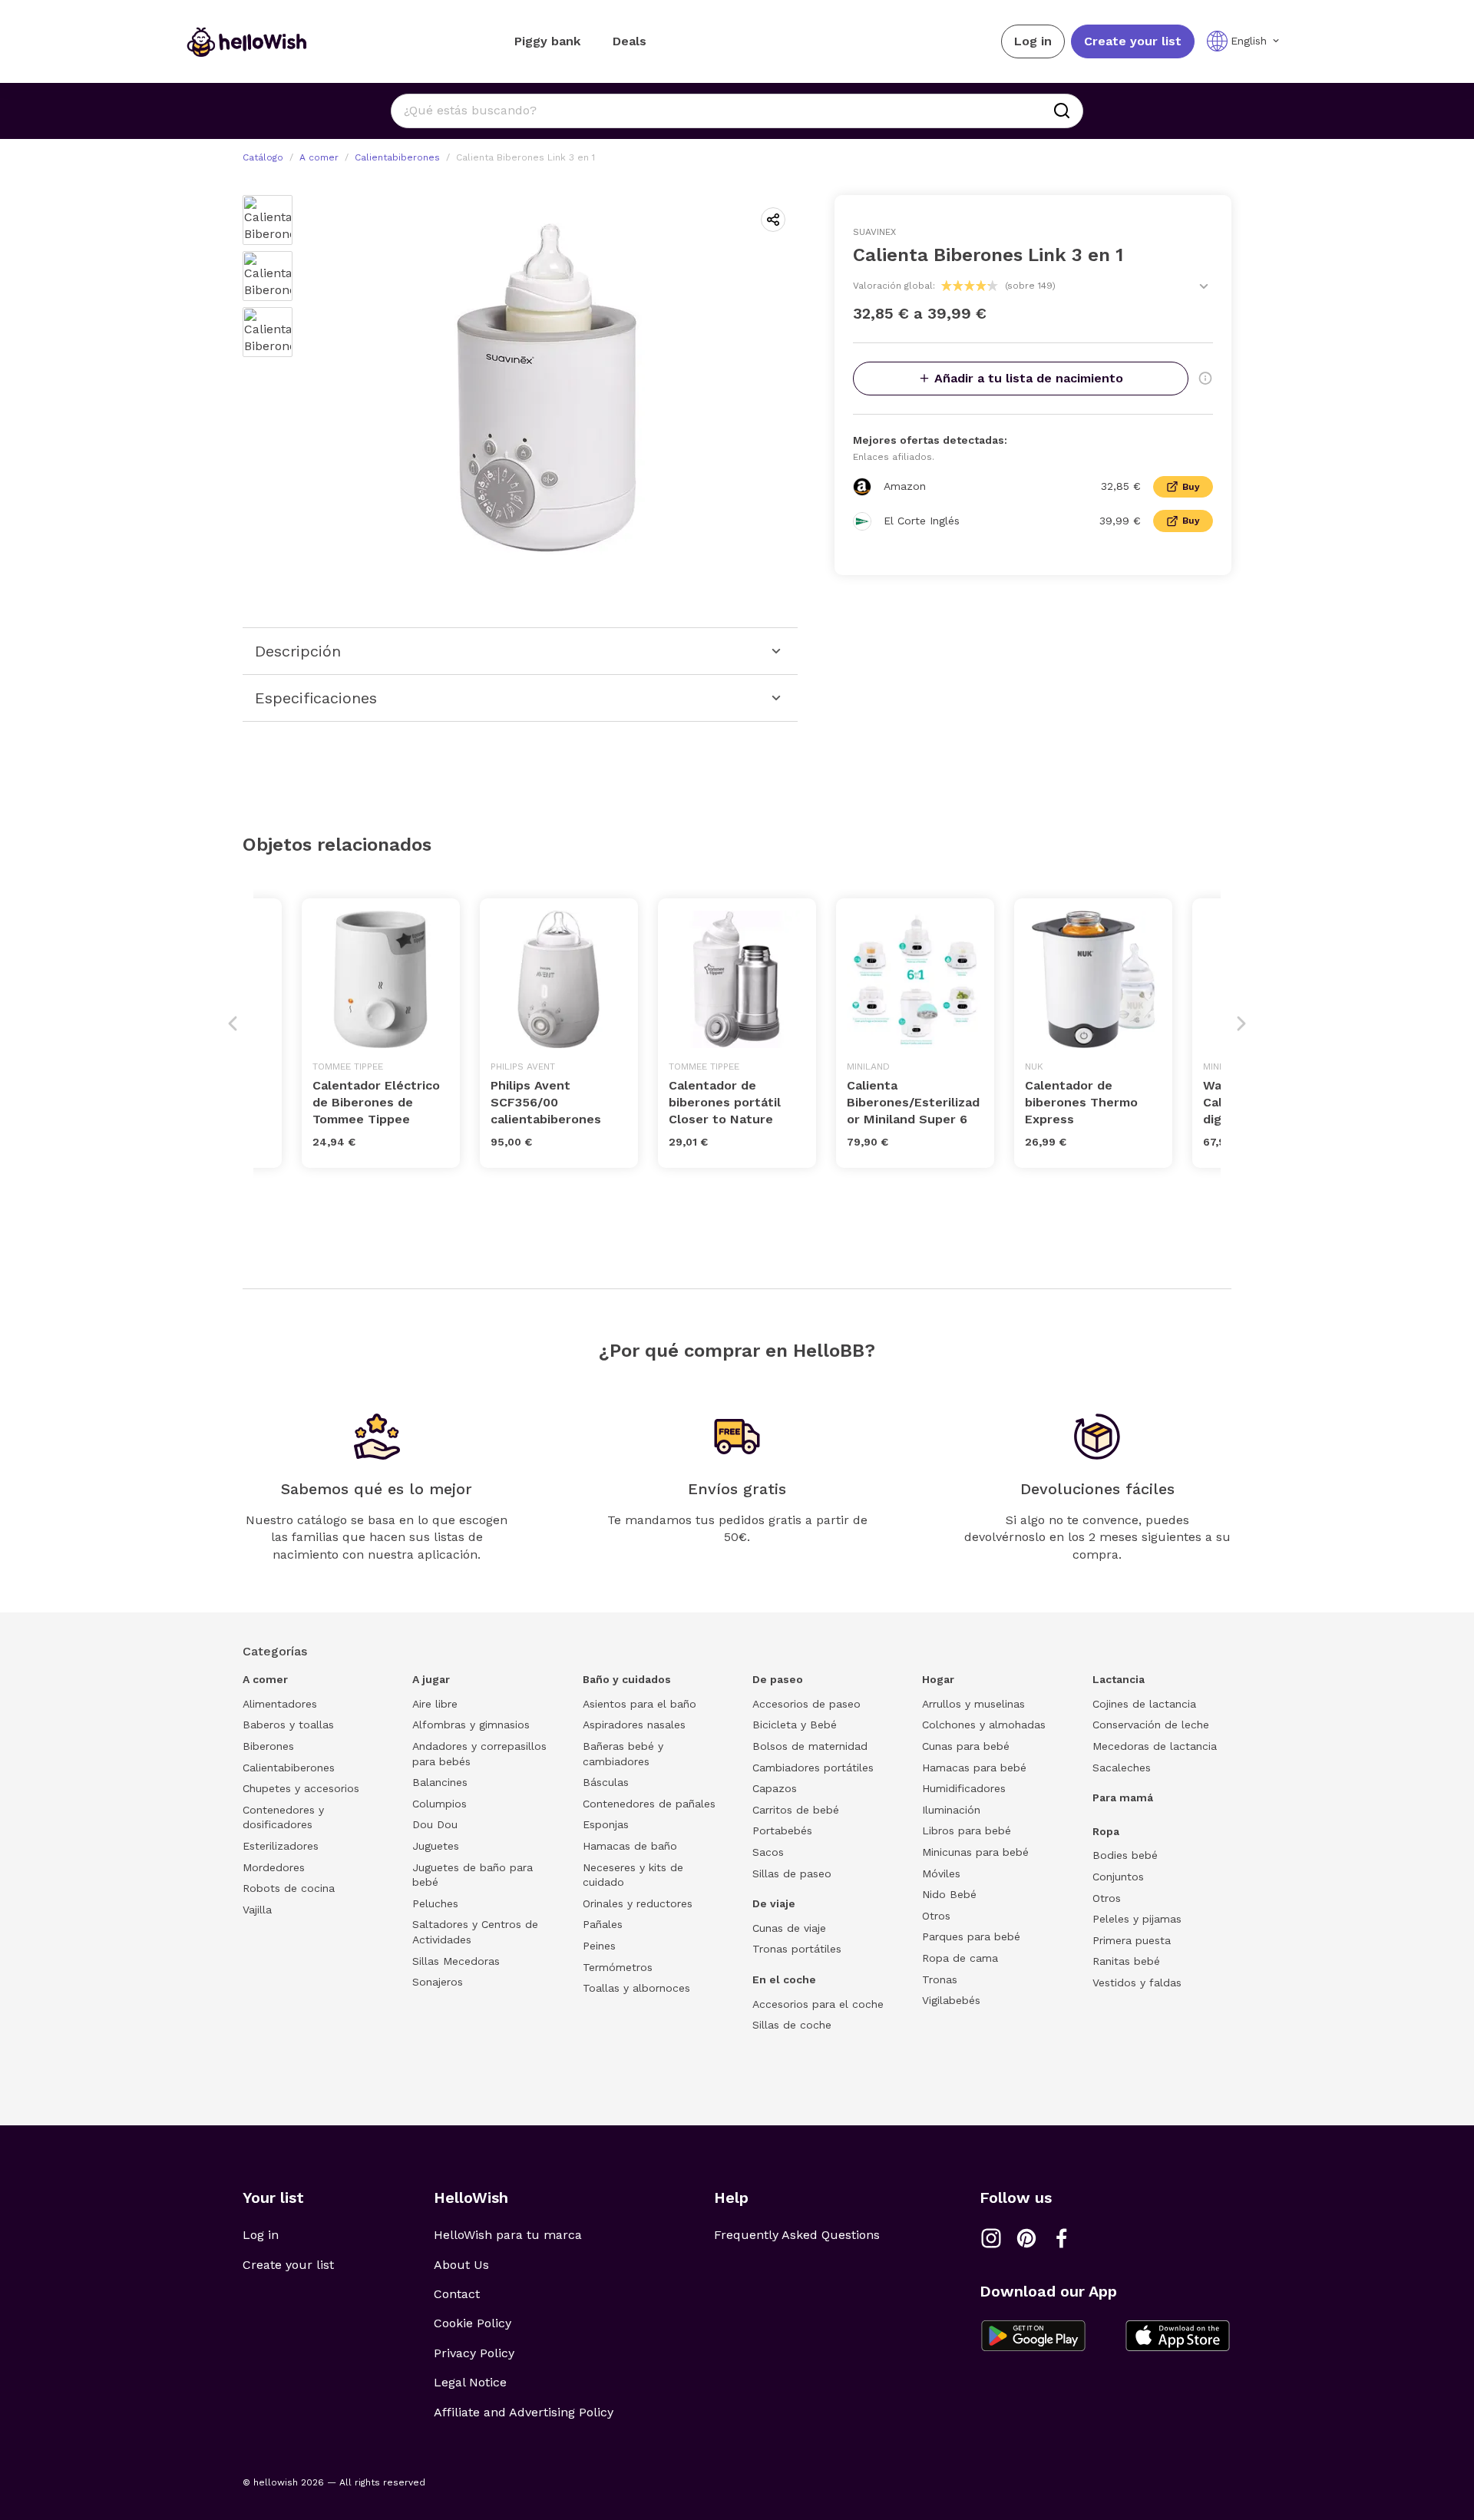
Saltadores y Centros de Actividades (475, 1932)
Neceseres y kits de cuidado (633, 1875)
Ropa (1106, 1831)
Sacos (768, 1852)
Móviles (941, 1873)
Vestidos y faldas (1137, 1983)
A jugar (431, 1679)
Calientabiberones (397, 157)
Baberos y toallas (288, 1725)
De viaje (774, 1903)
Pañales (603, 1924)
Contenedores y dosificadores (283, 1817)
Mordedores (274, 1867)
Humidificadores (964, 1788)
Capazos (775, 1788)
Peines (599, 1946)
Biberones (268, 1746)
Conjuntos (1118, 1877)
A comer (319, 157)
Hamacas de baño (630, 1846)
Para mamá (1123, 1797)
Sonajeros (438, 1982)
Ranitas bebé (1126, 1961)
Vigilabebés (951, 2000)
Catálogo (263, 157)
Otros (936, 1916)
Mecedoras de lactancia (1155, 1746)
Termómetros (618, 1967)
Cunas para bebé (966, 1746)
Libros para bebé (967, 1830)
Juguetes (436, 1846)
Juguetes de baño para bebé (473, 1875)
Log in (1033, 41)
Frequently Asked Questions (797, 2235)
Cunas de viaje (789, 1928)
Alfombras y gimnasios (471, 1725)
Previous (233, 1024)
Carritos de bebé (796, 1810)
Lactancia (1119, 1679)
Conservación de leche (1151, 1725)
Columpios (440, 1804)
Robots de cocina (289, 1888)
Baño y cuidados (627, 1679)
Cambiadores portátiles (813, 1768)
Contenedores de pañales (649, 1804)
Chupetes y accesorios (301, 1788)
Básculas (606, 1782)
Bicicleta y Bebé (795, 1725)
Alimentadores (280, 1704)
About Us (461, 2265)
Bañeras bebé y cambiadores (623, 1754)
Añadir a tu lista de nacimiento (1029, 378)
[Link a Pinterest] (1026, 2238)
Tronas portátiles (797, 1949)
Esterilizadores (281, 1846)
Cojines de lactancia (1144, 1704)
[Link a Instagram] (991, 2238)
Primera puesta (1132, 1940)
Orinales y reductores (638, 1903)
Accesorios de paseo (806, 1704)
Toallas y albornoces (636, 1988)
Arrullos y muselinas (973, 1704)
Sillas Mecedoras (456, 1961)
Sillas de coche (792, 2025)
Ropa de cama (960, 1958)
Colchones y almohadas (984, 1725)
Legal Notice (470, 2382)
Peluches (435, 1903)
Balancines (440, 1782)
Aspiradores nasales (634, 1725)
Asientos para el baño (640, 1704)
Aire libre (435, 1704)
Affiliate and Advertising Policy (524, 2412)
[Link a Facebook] (1062, 2238)
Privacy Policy (474, 2353)
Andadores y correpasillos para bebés (479, 1754)
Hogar (938, 1679)
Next (1241, 1024)
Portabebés (782, 1830)
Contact (457, 2294)
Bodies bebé (1125, 1855)
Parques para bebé (971, 1936)
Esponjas (606, 1824)
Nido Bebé (949, 1894)
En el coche (784, 1979)
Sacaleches (1122, 1768)
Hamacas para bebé (974, 1768)
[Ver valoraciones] (1204, 286)
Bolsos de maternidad (810, 1746)
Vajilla (257, 1910)
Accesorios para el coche (818, 2004)
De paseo (778, 1679)
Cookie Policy (473, 2323)
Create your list (1133, 41)
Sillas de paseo (792, 1873)
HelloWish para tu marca (508, 2235)
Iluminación (951, 1810)
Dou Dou (435, 1824)
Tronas (940, 1979)
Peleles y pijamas (1137, 1919)
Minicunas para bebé (975, 1852)
